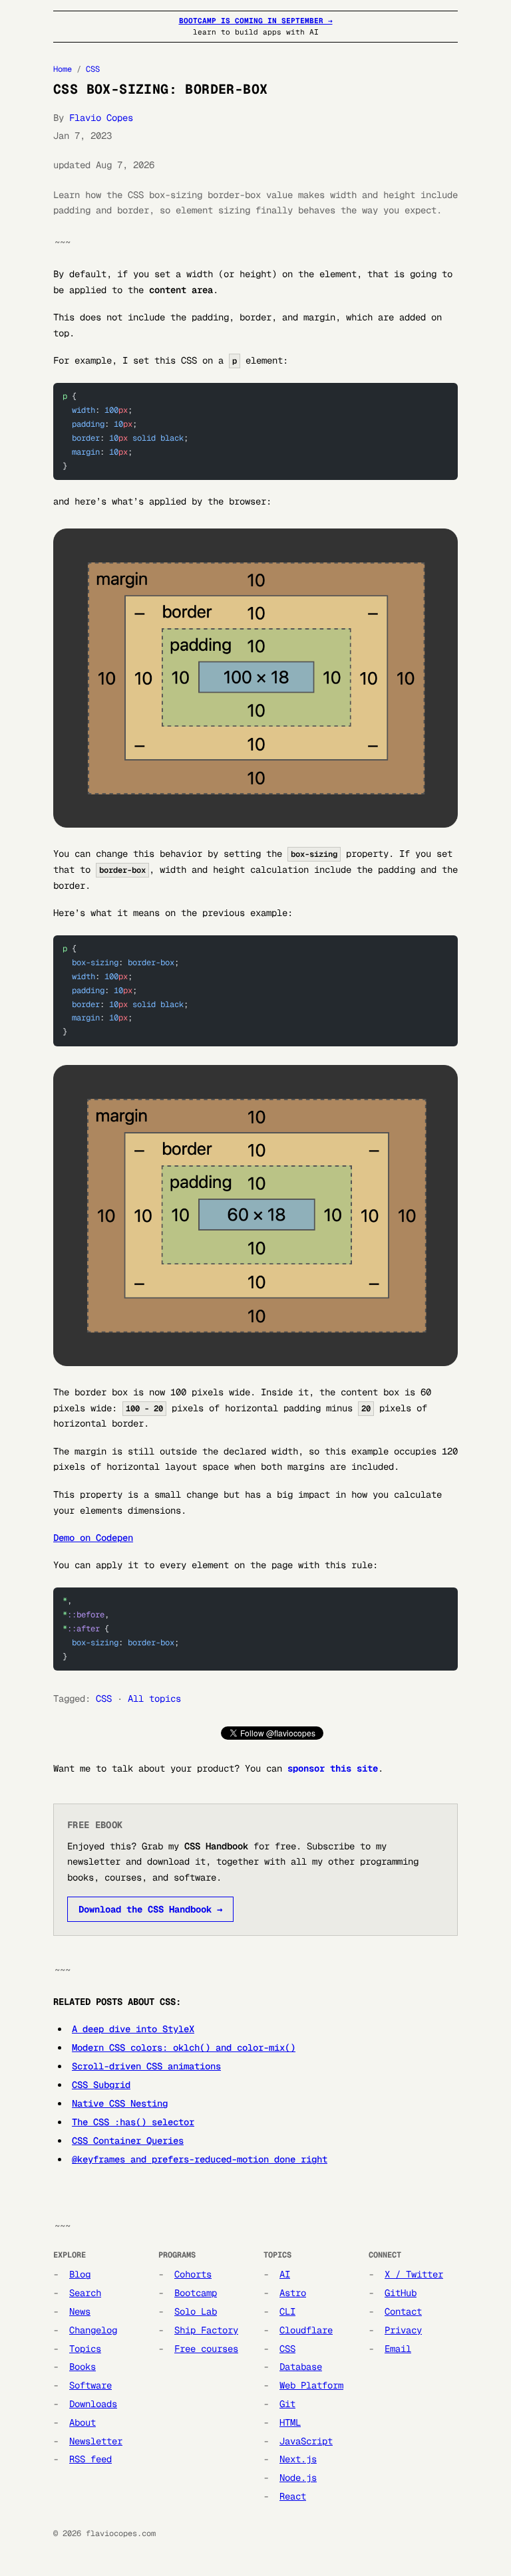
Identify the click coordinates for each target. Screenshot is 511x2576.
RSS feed (90, 2459)
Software (90, 2385)
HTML (290, 2422)
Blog (80, 2274)
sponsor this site (333, 1768)
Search (85, 2293)
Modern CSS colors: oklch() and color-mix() (184, 2048)
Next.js (298, 2459)
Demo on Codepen (93, 1538)
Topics (85, 2349)
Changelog (93, 2330)
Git (287, 2404)
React (293, 2496)
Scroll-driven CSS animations (146, 2066)
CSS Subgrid (101, 2085)
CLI (287, 2311)
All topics (154, 1698)
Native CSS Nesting (120, 2103)
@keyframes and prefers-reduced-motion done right (200, 2159)
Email (398, 2349)
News (80, 2311)
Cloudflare (306, 2330)
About (83, 2422)
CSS (93, 69)
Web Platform (311, 2385)
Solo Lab (196, 2311)
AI (285, 2274)
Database (301, 2367)
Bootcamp (196, 2293)
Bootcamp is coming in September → (256, 21)
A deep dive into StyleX (133, 2029)
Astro (293, 2293)
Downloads (93, 2404)
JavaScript (306, 2441)
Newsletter (96, 2441)
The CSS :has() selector (133, 2122)
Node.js (298, 2478)
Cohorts (193, 2274)
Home (63, 69)
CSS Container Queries (128, 2141)
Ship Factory (206, 2330)
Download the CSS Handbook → (150, 1909)
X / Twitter (414, 2274)
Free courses (206, 2349)
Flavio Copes (101, 118)
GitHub (401, 2293)
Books (83, 2367)
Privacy (403, 2330)
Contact (403, 2311)
